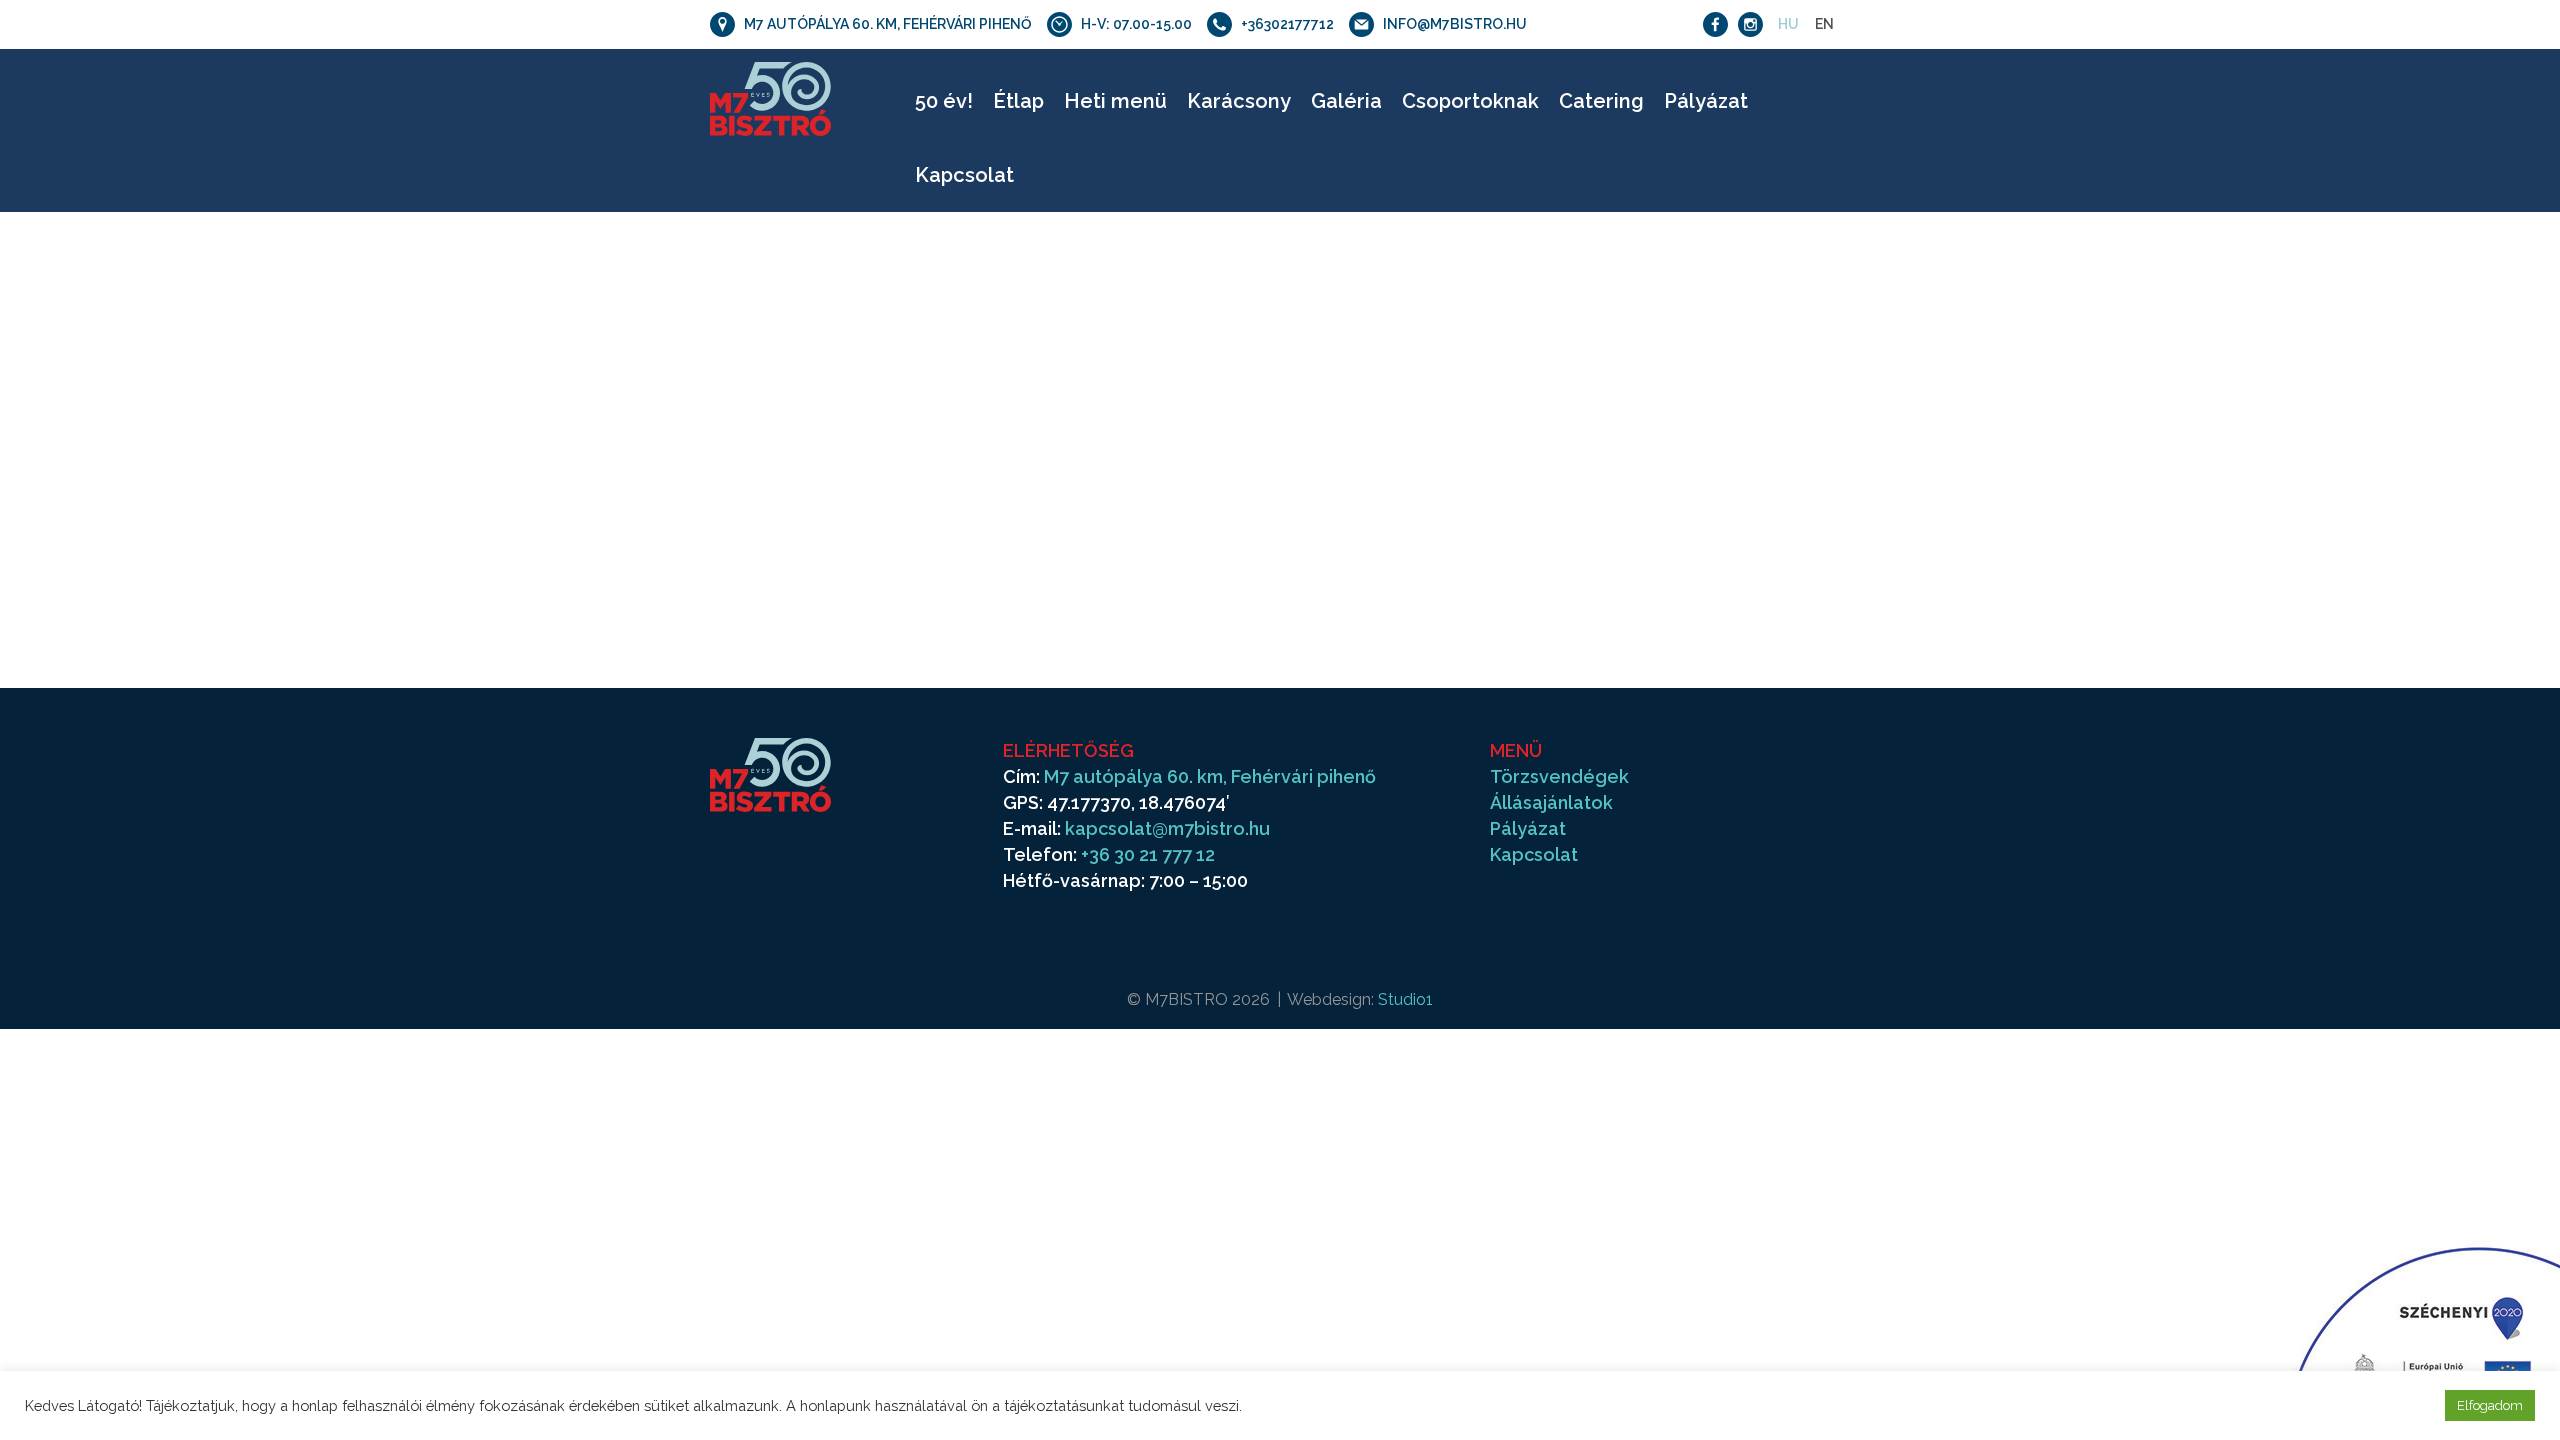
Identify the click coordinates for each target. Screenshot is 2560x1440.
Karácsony (1239, 101)
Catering (1601, 101)
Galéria (1346, 101)
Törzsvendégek (1559, 776)
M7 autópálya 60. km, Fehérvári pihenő (1210, 776)
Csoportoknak (1470, 101)
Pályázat (1706, 101)
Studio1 (1405, 999)
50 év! (944, 101)
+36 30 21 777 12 (1148, 854)
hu (1788, 24)
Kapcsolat (964, 175)
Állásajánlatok (1551, 802)
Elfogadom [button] (2490, 1405)
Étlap (1018, 101)
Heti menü (1115, 101)
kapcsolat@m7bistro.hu (1167, 828)
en (1824, 24)
